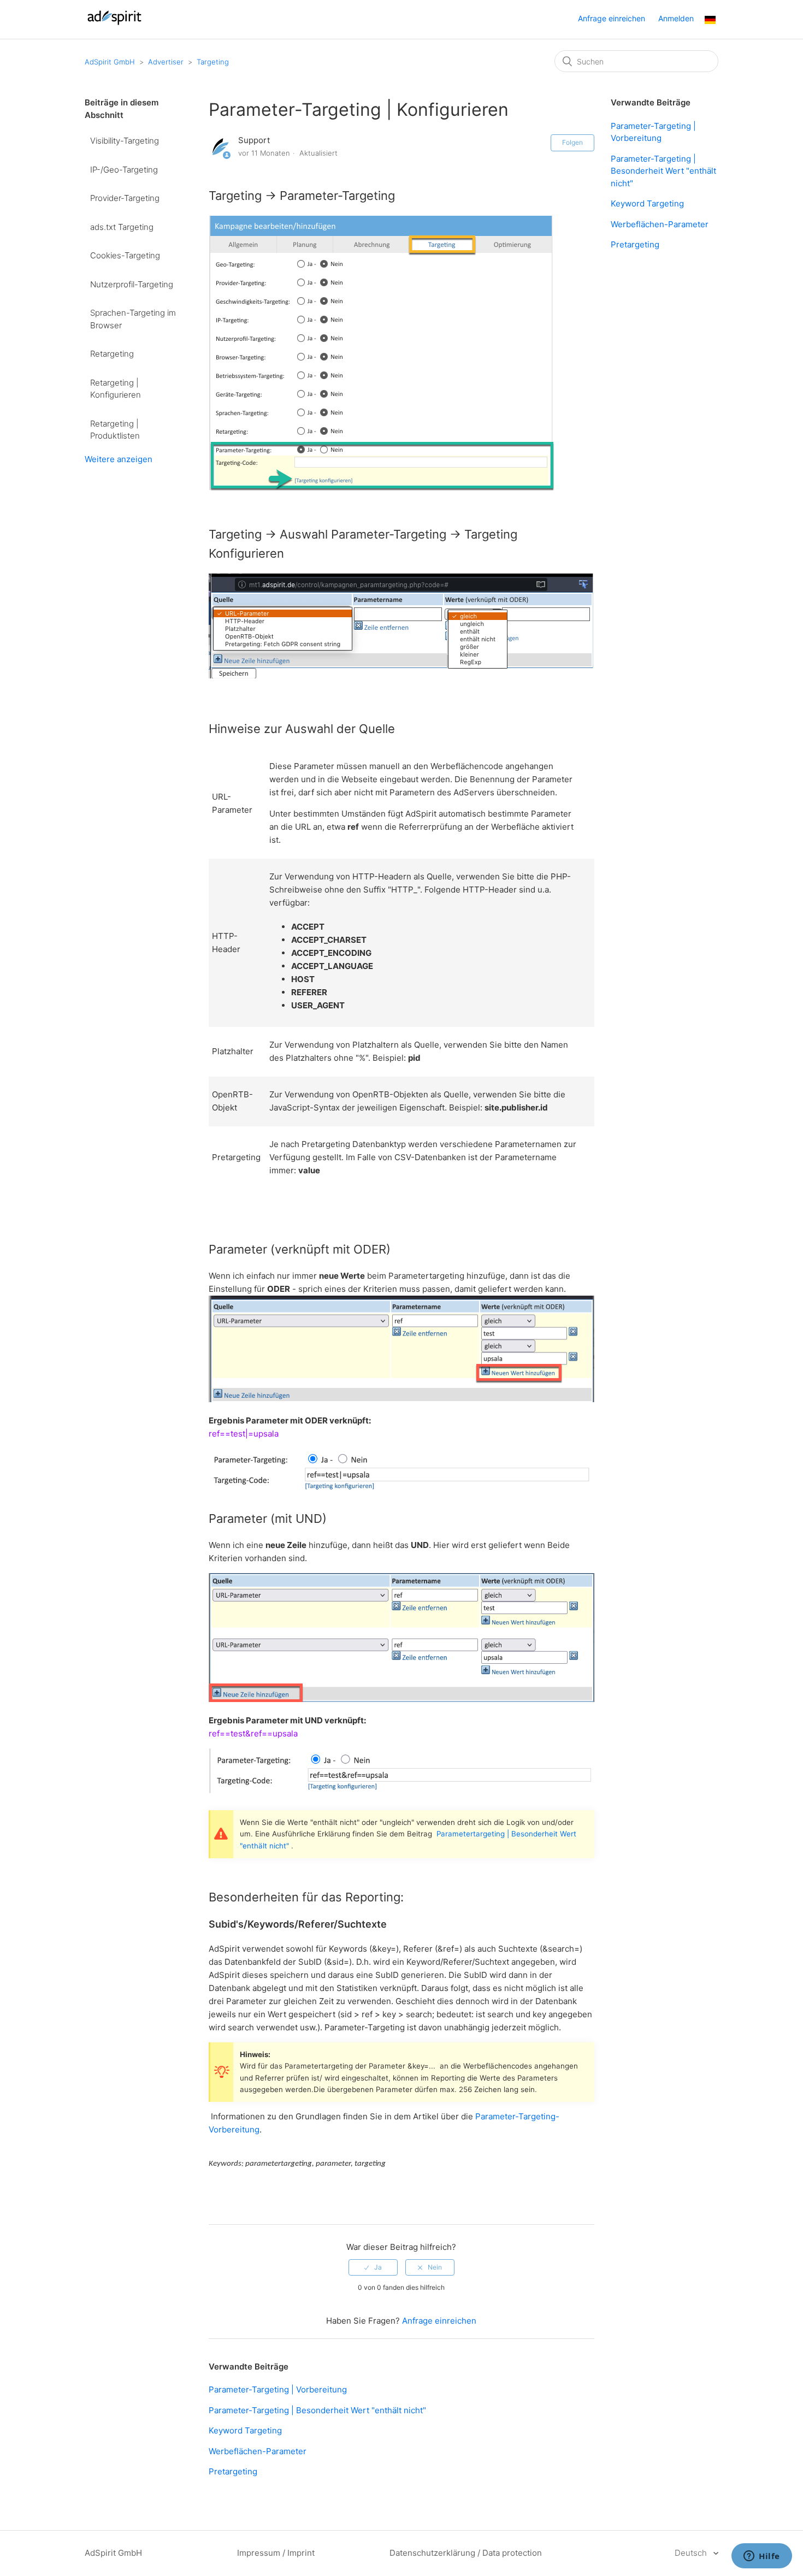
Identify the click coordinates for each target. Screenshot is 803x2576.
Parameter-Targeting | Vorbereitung (278, 2389)
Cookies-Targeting (125, 255)
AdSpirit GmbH (110, 62)
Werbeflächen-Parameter (258, 2451)
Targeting (213, 62)
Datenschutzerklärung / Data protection (466, 2553)
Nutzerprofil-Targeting (132, 284)
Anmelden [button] (676, 18)
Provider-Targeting (125, 198)
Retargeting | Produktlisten (115, 430)
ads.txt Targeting (122, 227)
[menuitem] (710, 21)
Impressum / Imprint (276, 2553)
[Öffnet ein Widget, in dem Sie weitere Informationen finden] (762, 2557)
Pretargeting (233, 2471)
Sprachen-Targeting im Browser (133, 319)
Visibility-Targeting (125, 141)
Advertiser (166, 62)
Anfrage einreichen (612, 18)
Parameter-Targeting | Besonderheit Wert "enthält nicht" (317, 2410)
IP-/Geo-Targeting (124, 170)
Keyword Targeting (245, 2430)
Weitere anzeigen (119, 459)
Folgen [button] (572, 142)
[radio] (373, 2267)
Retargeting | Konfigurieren (116, 389)
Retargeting (112, 354)
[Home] (114, 25)
